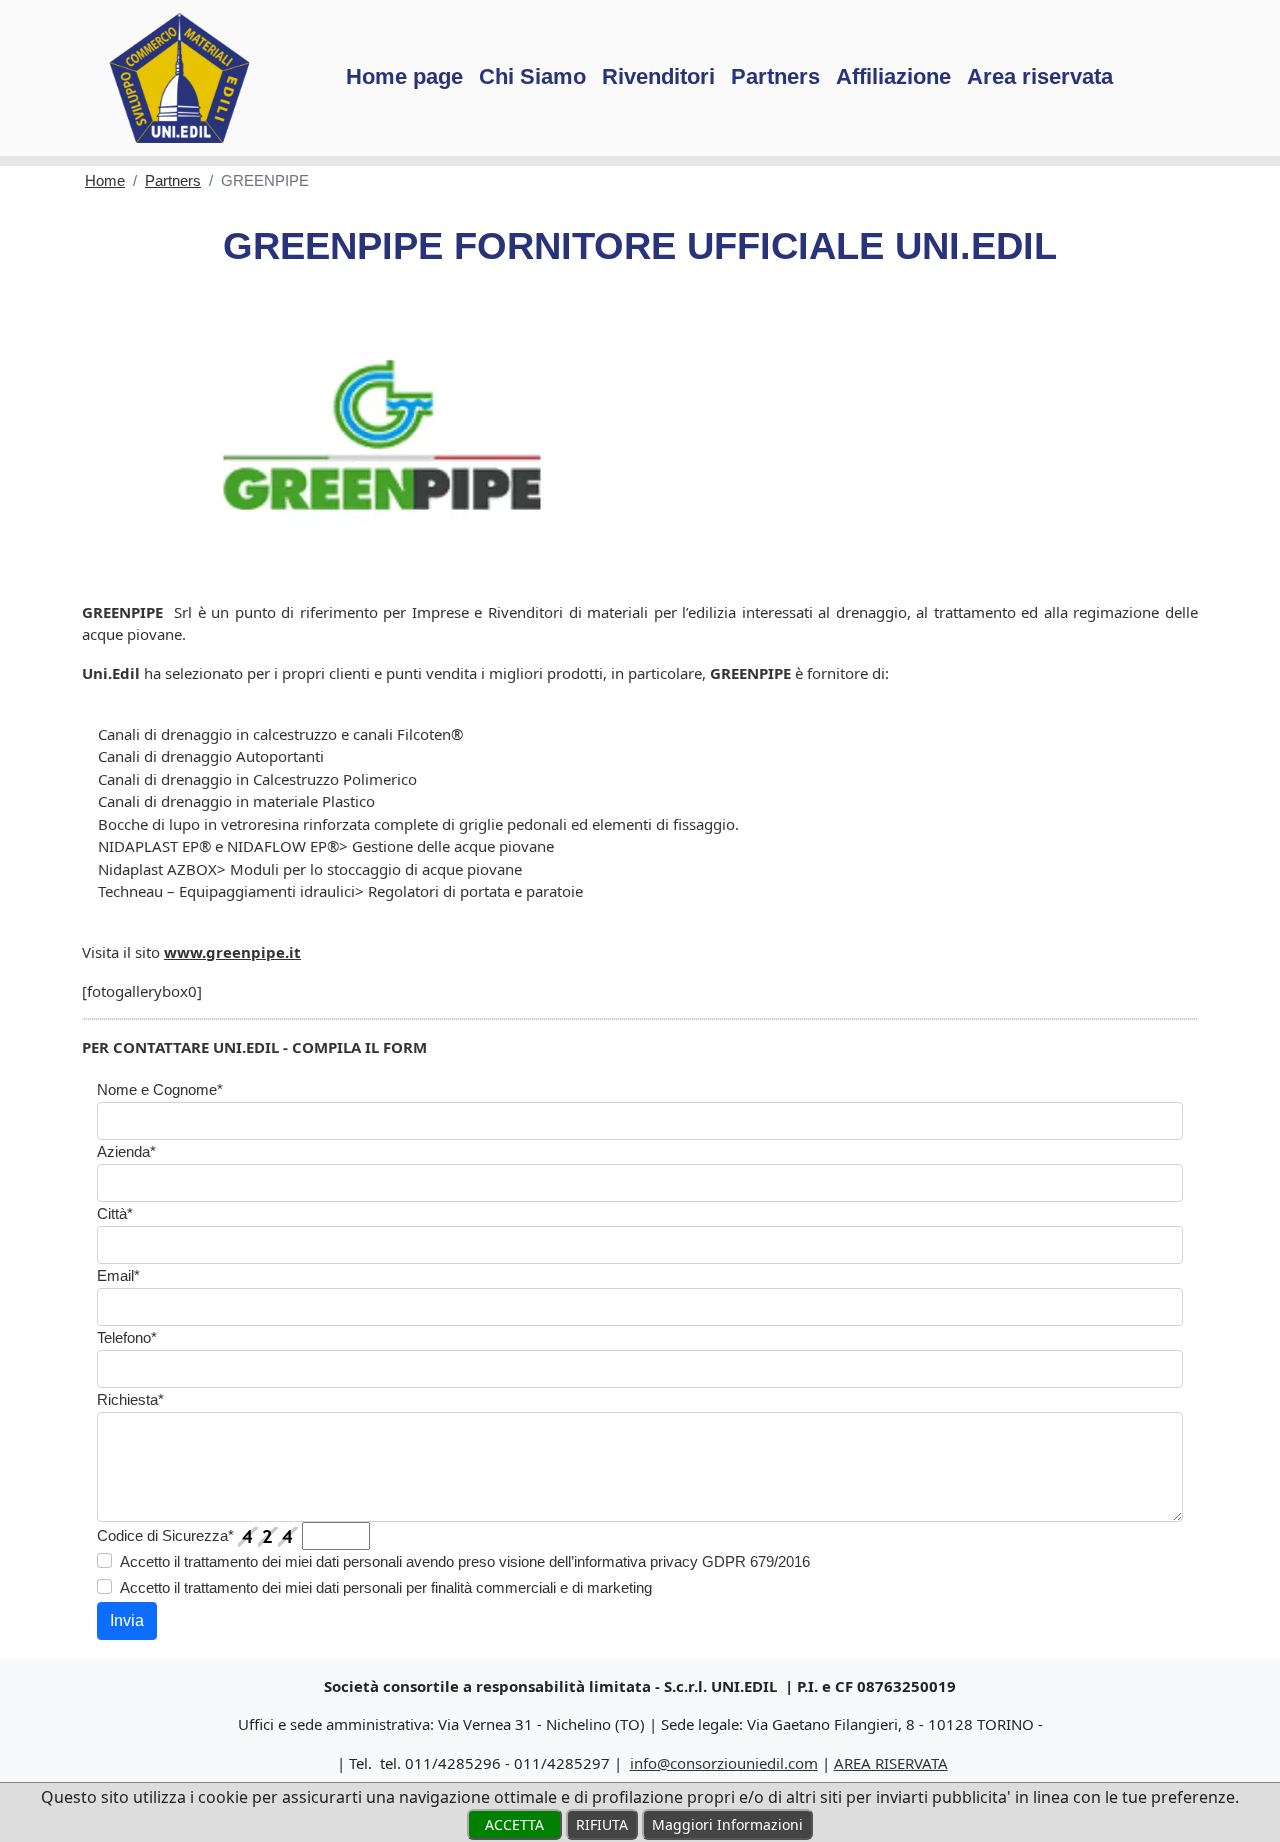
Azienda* (126, 1151)
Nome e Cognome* (160, 1089)
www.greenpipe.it (232, 952)
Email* (118, 1275)
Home (105, 180)
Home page (404, 76)
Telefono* (127, 1337)
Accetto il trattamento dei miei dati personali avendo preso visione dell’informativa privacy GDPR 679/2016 (465, 1561)
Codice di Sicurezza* (165, 1535)
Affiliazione (893, 76)
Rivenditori (658, 76)
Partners (775, 76)
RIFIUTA (602, 1824)
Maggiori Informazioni (727, 1824)
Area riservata (1040, 76)
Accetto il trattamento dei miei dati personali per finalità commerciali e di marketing (386, 1587)
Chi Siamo (532, 76)
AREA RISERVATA (891, 1763)
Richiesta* (130, 1399)
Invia (127, 1620)
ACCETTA (514, 1824)
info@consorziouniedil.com (724, 1763)
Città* (115, 1213)
